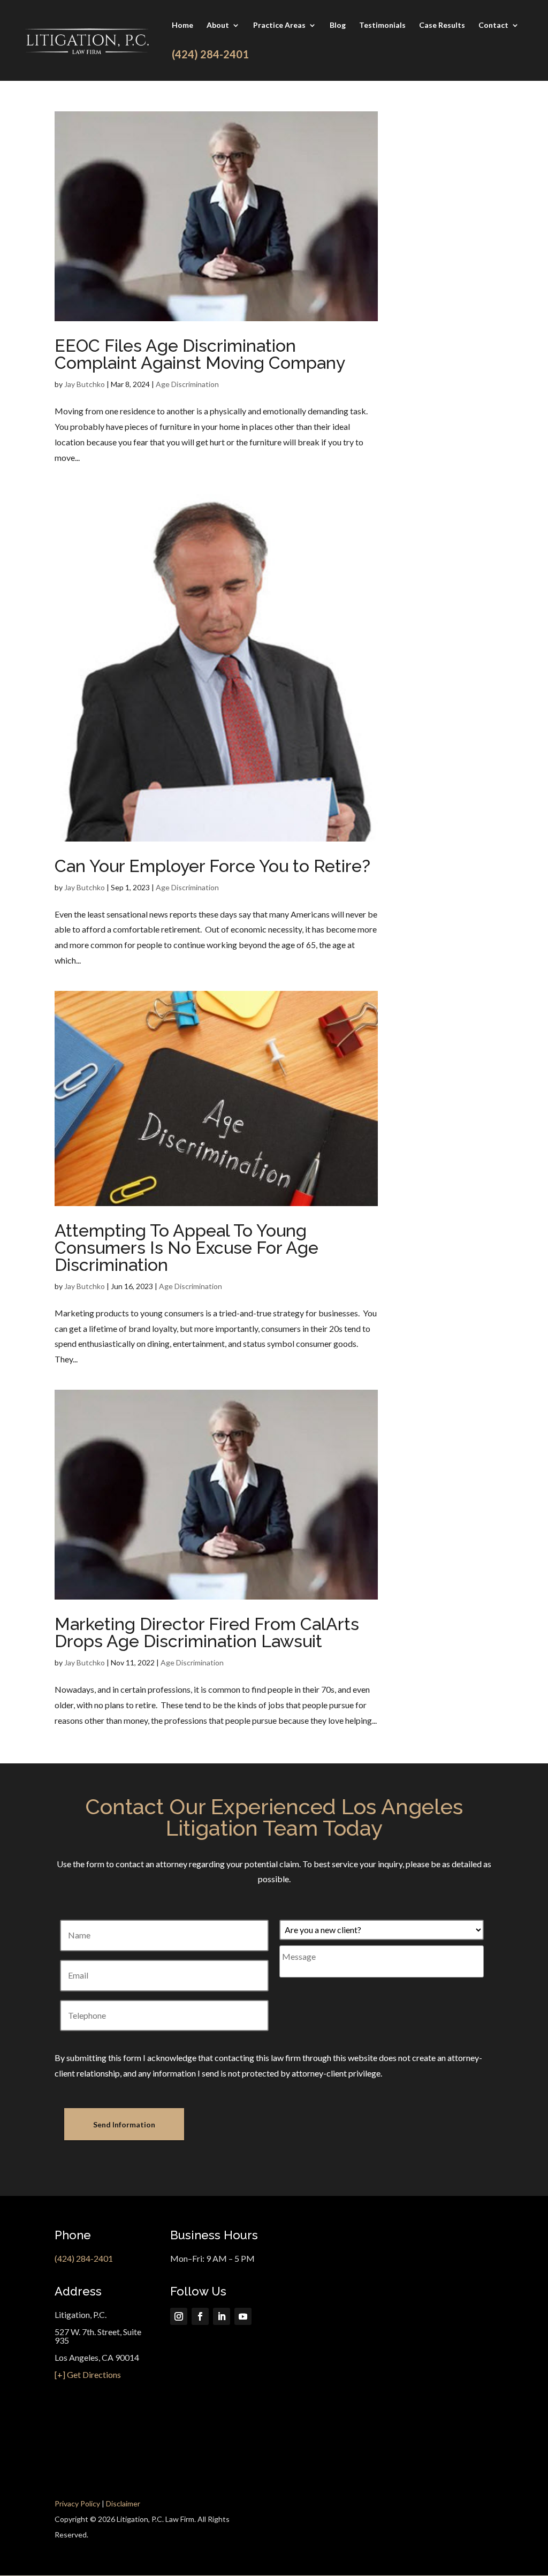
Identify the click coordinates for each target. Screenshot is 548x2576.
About (218, 25)
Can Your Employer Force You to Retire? (212, 866)
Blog (338, 25)
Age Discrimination (187, 384)
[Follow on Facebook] (200, 2316)
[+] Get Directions (88, 2374)
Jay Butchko (85, 384)
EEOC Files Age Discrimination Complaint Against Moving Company (200, 354)
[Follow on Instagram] (179, 2316)
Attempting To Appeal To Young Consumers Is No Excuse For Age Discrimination (187, 1248)
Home (182, 25)
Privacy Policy (77, 2503)
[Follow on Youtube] (243, 2316)
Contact (493, 25)
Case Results (442, 25)
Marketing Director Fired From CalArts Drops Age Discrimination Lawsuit (207, 1632)
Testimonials (382, 25)
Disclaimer (123, 2503)
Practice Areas (279, 25)
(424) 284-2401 (84, 2258)
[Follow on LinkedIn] (222, 2316)
